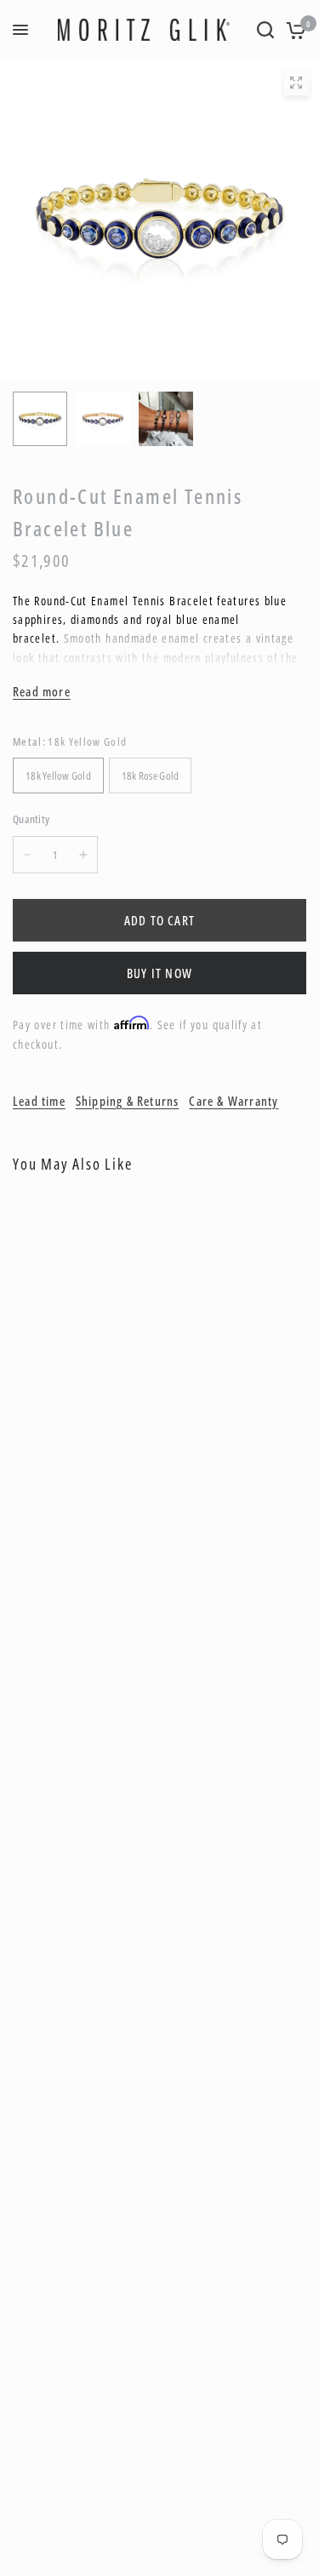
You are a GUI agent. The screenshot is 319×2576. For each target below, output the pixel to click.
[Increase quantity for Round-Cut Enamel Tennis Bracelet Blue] (83, 855)
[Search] (265, 30)
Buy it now (159, 973)
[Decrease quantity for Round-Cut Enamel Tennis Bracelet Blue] (27, 855)
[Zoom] (296, 83)
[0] (293, 30)
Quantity (31, 819)
